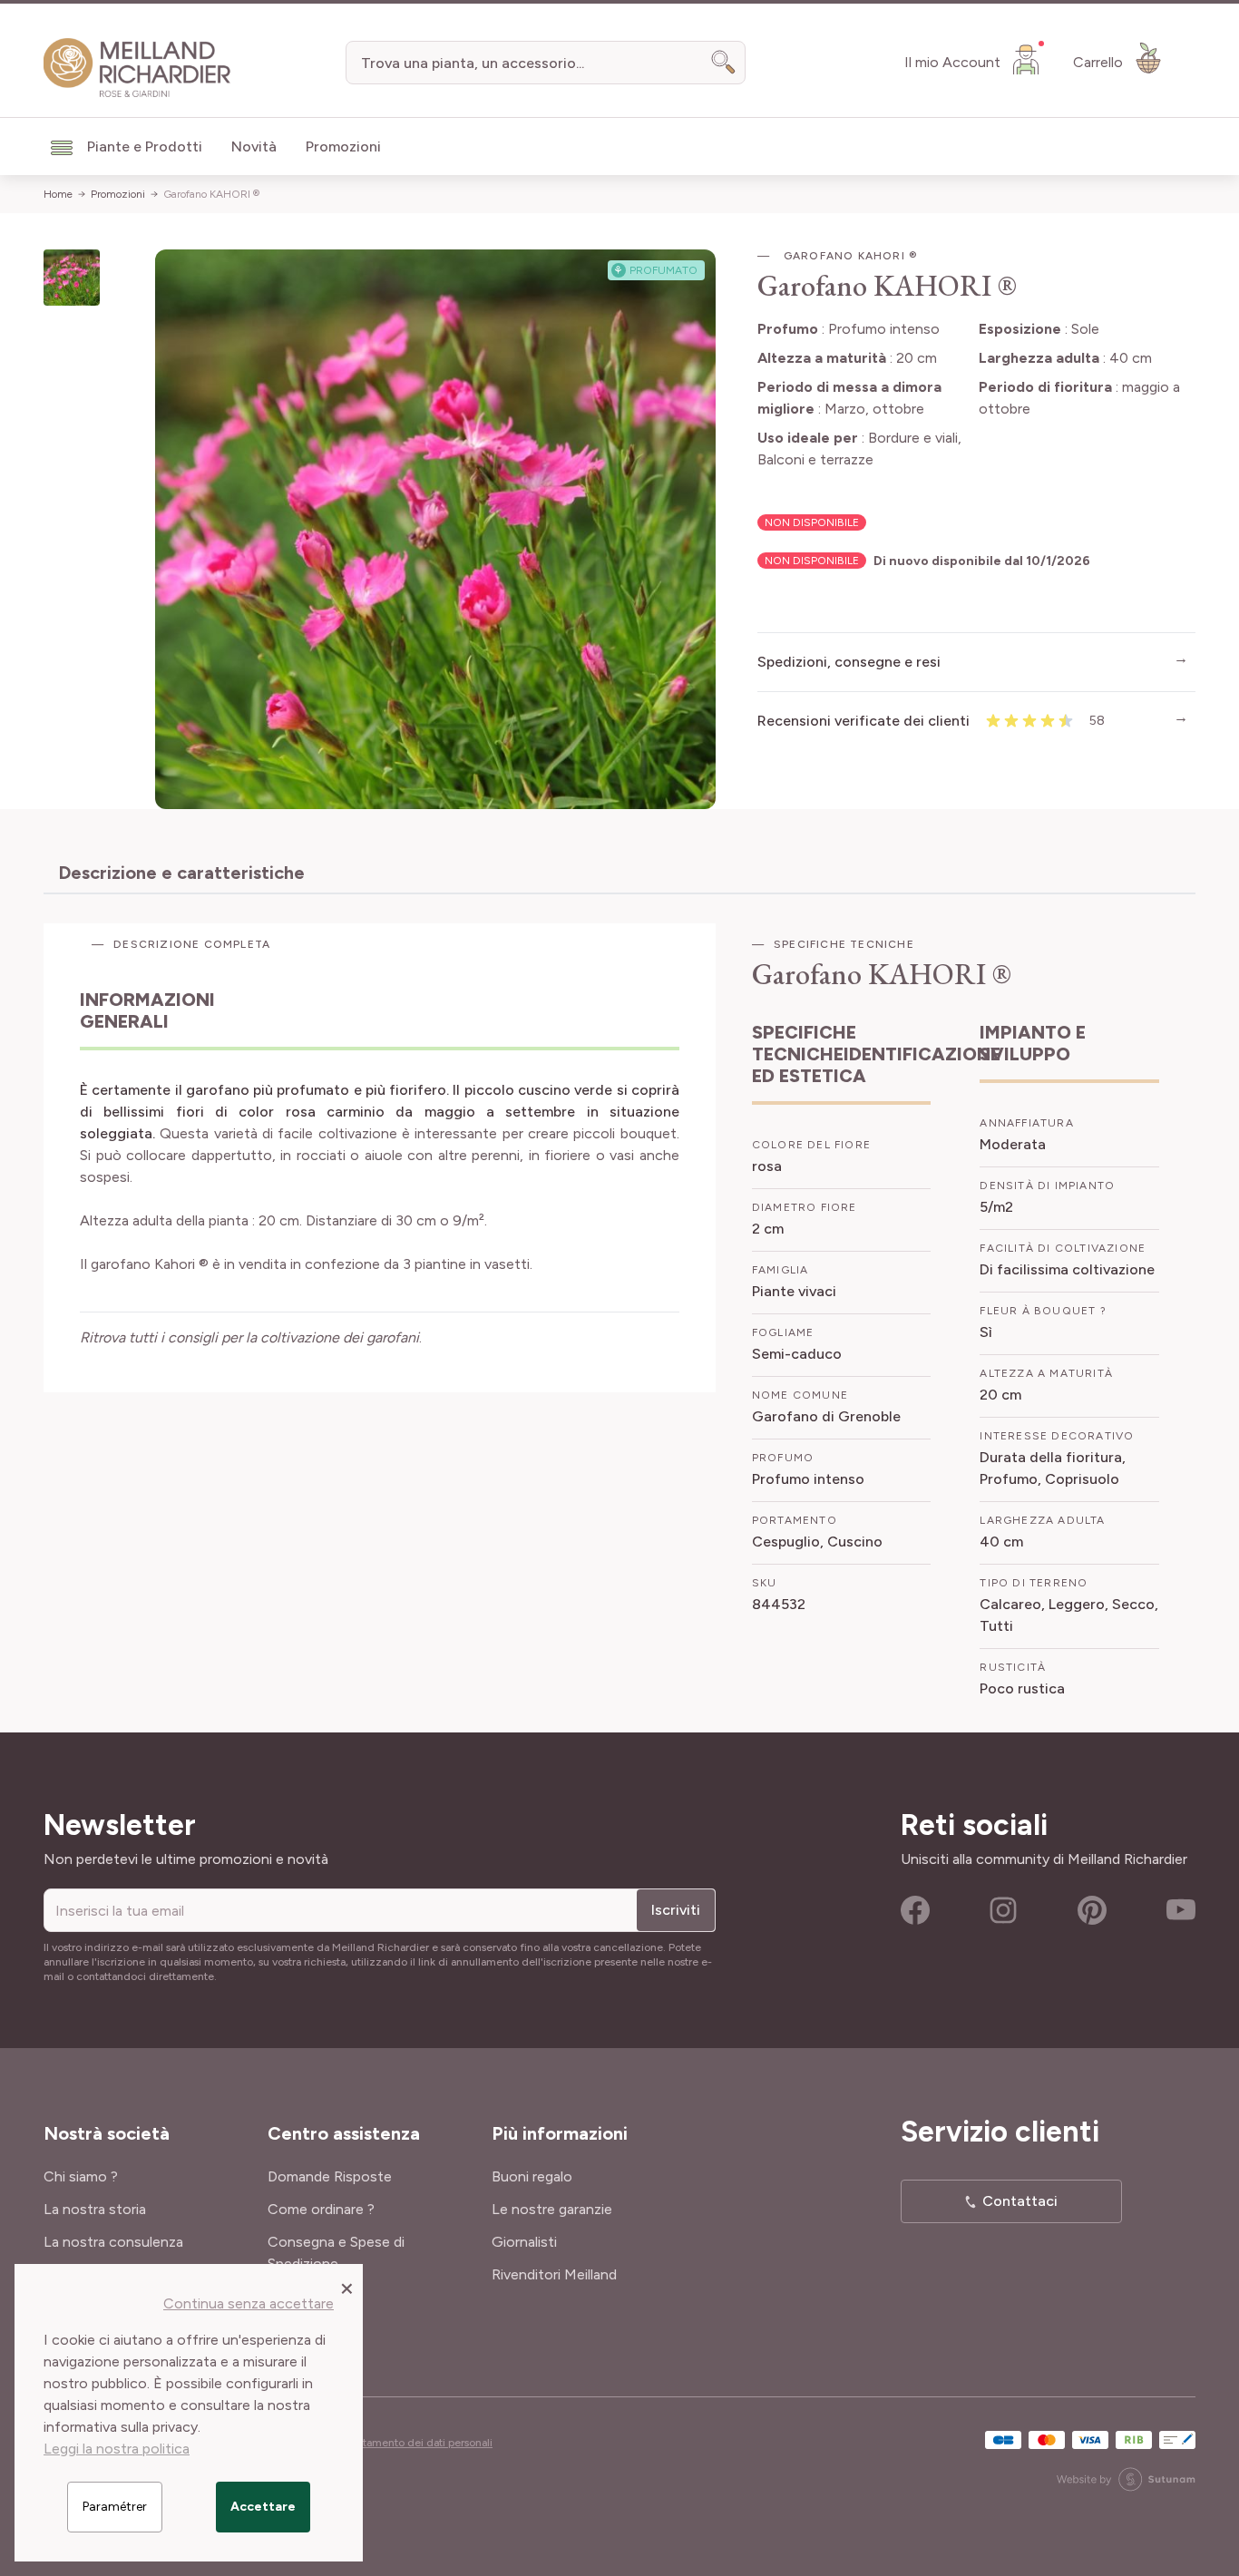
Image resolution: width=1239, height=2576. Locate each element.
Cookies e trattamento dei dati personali (394, 2443)
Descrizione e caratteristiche (181, 873)
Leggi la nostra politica (117, 2449)
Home (58, 194)
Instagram (1003, 1910)
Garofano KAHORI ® (211, 194)
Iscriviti (676, 1910)
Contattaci (1020, 2201)
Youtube (1181, 1910)
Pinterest (1092, 1910)
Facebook (915, 1910)
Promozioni (118, 194)
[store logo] (137, 68)
